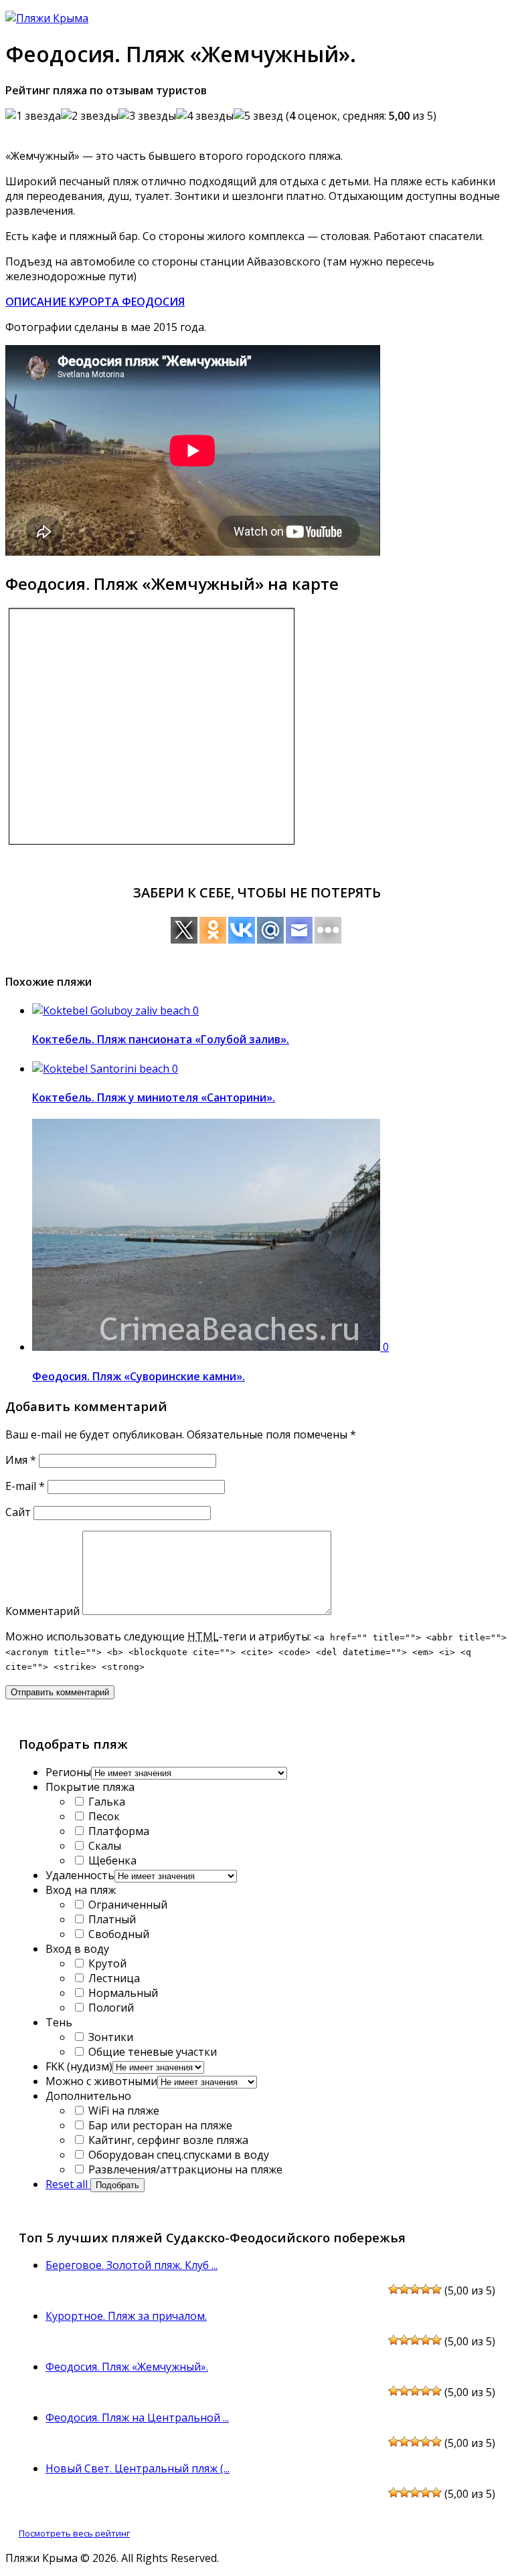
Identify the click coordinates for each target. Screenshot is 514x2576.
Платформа (117, 1831)
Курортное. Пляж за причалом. (126, 2316)
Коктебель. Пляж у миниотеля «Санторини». (154, 1097)
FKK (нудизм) (79, 2066)
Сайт (18, 1512)
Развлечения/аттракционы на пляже (184, 2169)
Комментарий (42, 1611)
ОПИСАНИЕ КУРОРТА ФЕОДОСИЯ (95, 302)
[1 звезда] (33, 116)
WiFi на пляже (122, 2111)
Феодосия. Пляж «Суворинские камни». (139, 1376)
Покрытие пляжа (90, 1787)
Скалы (103, 1846)
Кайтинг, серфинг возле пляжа (167, 2140)
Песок (103, 1816)
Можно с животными (101, 2081)
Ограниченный (126, 1905)
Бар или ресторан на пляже (159, 2125)
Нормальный (122, 1993)
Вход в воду (77, 1949)
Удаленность (80, 1875)
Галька (105, 1802)
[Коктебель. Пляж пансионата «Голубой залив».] (112, 1010)
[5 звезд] (258, 116)
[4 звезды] (205, 116)
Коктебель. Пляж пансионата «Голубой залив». (161, 1039)
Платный (111, 1919)
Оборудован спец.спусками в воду (177, 2155)
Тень (59, 2022)
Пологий (110, 2008)
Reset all (68, 2184)
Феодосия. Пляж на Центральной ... (137, 2418)
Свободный (117, 1934)
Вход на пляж (81, 1890)
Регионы (68, 1772)
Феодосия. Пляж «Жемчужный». (127, 2367)
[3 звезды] (147, 116)
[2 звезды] (90, 116)
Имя (21, 1460)
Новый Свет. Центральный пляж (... (138, 2468)
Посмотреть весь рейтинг (74, 2533)
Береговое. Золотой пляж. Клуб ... (132, 2265)
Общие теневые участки (151, 2052)
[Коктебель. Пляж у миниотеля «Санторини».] (102, 1069)
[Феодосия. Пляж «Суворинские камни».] (207, 1347)
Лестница (113, 1978)
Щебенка (111, 1860)
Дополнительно (88, 2096)
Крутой (106, 1963)
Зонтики (109, 2037)
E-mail (25, 1486)
